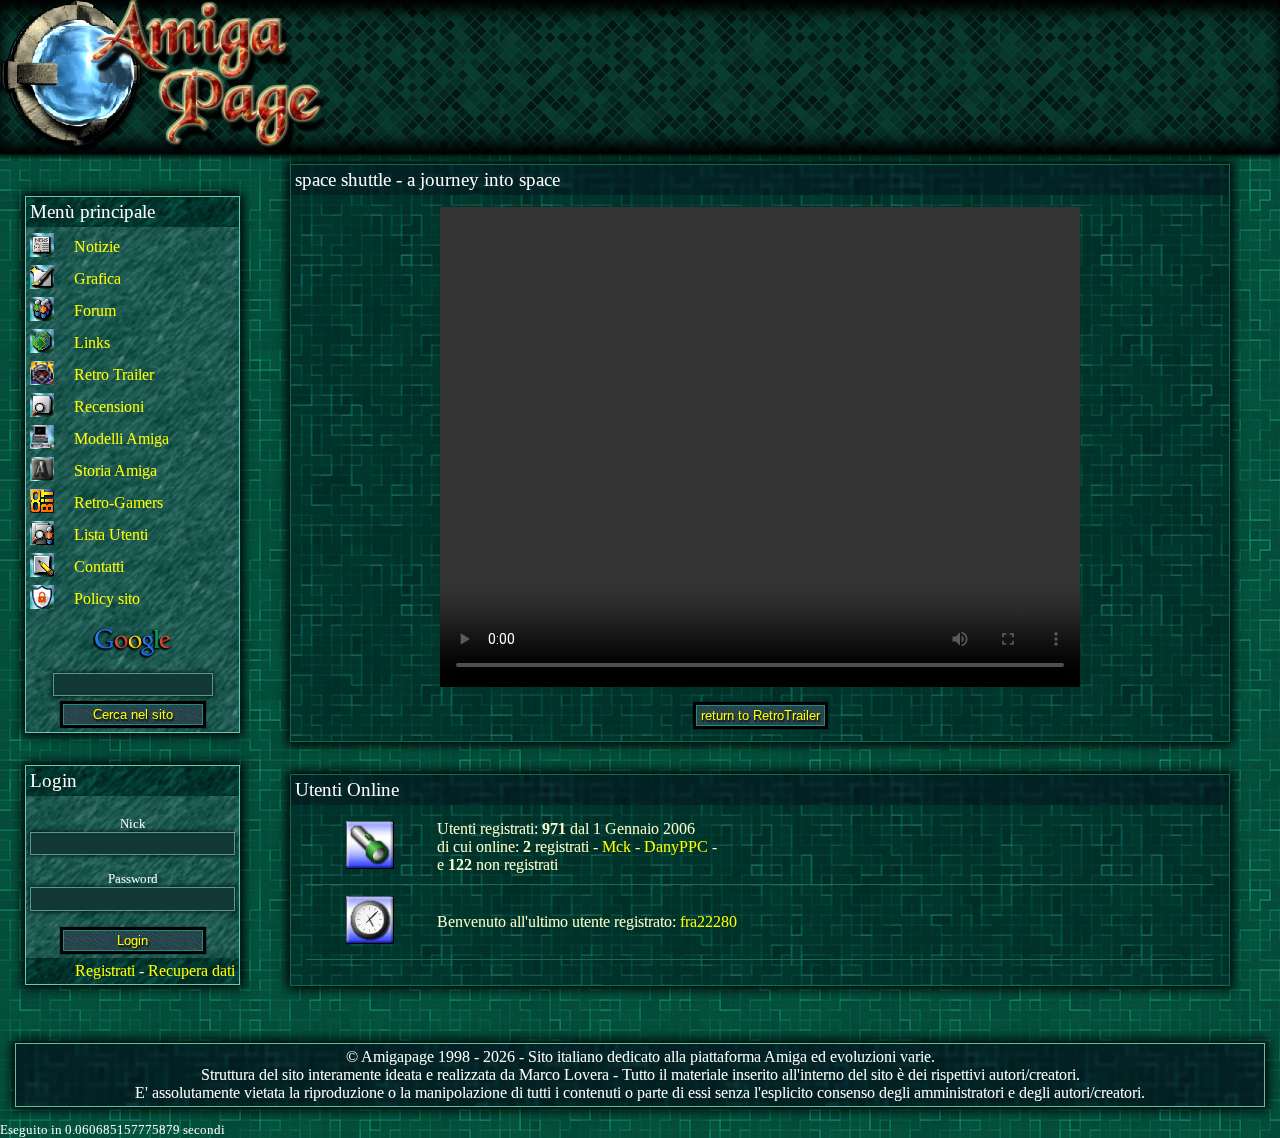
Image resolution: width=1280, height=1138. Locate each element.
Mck (616, 846)
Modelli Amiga (121, 438)
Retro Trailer (114, 374)
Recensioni (109, 406)
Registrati (105, 970)
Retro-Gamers (118, 502)
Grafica (97, 278)
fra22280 (708, 921)
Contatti (99, 566)
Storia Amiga (115, 470)
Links (92, 342)
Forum (95, 310)
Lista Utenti (111, 534)
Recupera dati (191, 970)
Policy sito (107, 598)
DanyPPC (676, 846)
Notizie (97, 246)
